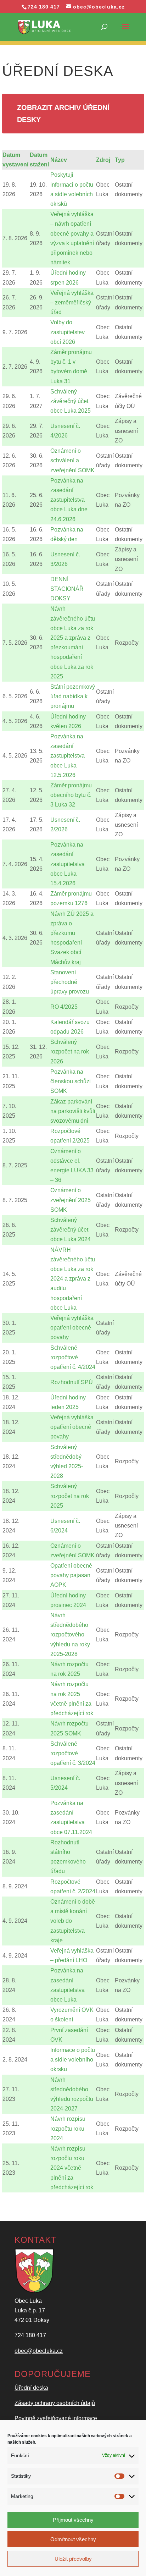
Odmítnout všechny (73, 2539)
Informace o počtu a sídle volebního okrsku (73, 2060)
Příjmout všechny (73, 2520)
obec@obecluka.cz (39, 2351)
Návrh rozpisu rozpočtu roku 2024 (68, 2128)
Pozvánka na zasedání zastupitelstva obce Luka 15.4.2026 (68, 864)
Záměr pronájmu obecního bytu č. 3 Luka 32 (71, 795)
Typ (120, 160)
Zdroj (103, 160)
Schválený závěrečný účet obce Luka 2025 (71, 401)
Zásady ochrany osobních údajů (55, 2403)
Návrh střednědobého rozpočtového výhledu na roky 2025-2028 (70, 1635)
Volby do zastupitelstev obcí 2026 (68, 332)
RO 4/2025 (64, 1007)
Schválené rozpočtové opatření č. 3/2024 (73, 1753)
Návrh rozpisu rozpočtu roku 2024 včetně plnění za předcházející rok (72, 2168)
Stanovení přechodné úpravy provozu (70, 982)
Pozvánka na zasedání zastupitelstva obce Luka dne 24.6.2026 (69, 500)
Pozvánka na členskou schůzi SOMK (71, 1081)
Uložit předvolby (73, 2559)
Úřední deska (31, 2388)
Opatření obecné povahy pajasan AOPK (71, 1575)
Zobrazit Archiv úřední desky (63, 114)
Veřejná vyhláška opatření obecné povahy (72, 1328)
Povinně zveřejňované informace (56, 2418)
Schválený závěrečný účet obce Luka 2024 (71, 1230)
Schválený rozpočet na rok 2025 (70, 1496)
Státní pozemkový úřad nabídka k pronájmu (73, 696)
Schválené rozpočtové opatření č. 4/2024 (73, 1357)
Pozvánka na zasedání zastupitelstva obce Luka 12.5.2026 (68, 756)
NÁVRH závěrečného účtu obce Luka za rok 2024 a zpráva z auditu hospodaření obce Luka (73, 1279)
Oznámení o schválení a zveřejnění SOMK (72, 460)
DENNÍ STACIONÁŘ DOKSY (67, 589)
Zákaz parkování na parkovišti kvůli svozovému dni (73, 1111)
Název (59, 160)
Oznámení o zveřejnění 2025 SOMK (71, 1200)
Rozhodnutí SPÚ (72, 1382)
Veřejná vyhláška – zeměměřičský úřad (72, 302)
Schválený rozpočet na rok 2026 (70, 1052)
